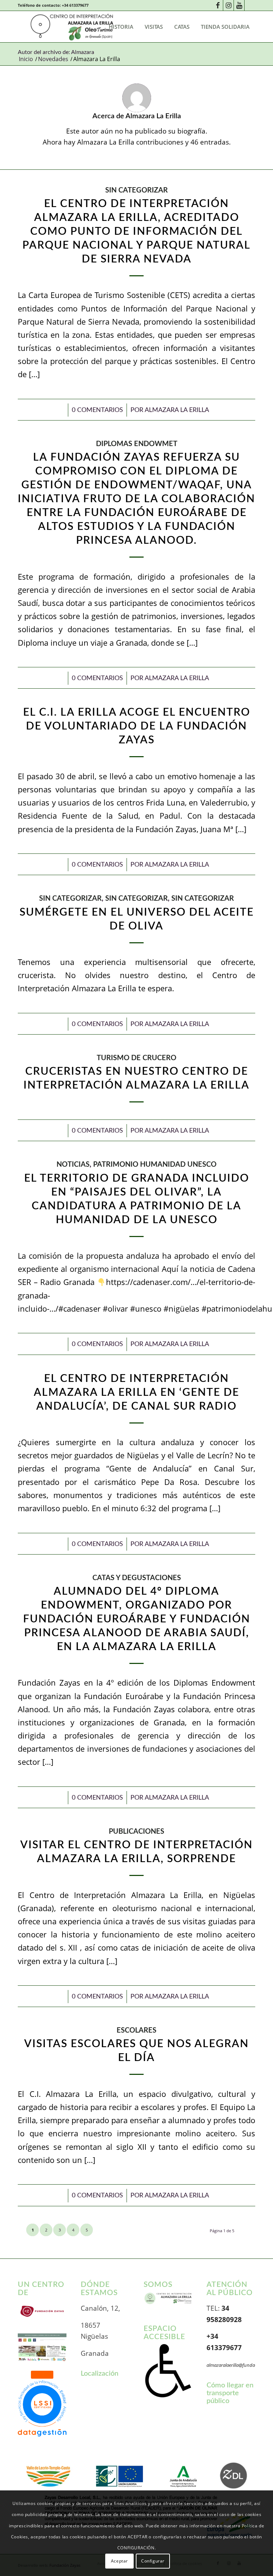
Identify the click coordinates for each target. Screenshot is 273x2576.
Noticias (73, 1165)
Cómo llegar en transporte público (230, 2393)
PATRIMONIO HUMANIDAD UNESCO (155, 1165)
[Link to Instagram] (228, 5)
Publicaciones (136, 1832)
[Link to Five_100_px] (250, 5)
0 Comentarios (97, 410)
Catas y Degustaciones (137, 1578)
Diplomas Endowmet (137, 444)
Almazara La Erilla (177, 410)
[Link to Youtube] (239, 5)
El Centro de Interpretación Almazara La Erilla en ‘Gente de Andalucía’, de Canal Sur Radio (136, 1393)
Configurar (153, 2561)
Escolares (136, 2030)
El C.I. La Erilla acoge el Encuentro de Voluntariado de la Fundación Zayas (137, 726)
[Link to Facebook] (218, 5)
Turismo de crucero (136, 1058)
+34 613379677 (75, 5)
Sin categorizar (136, 190)
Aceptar (119, 2561)
